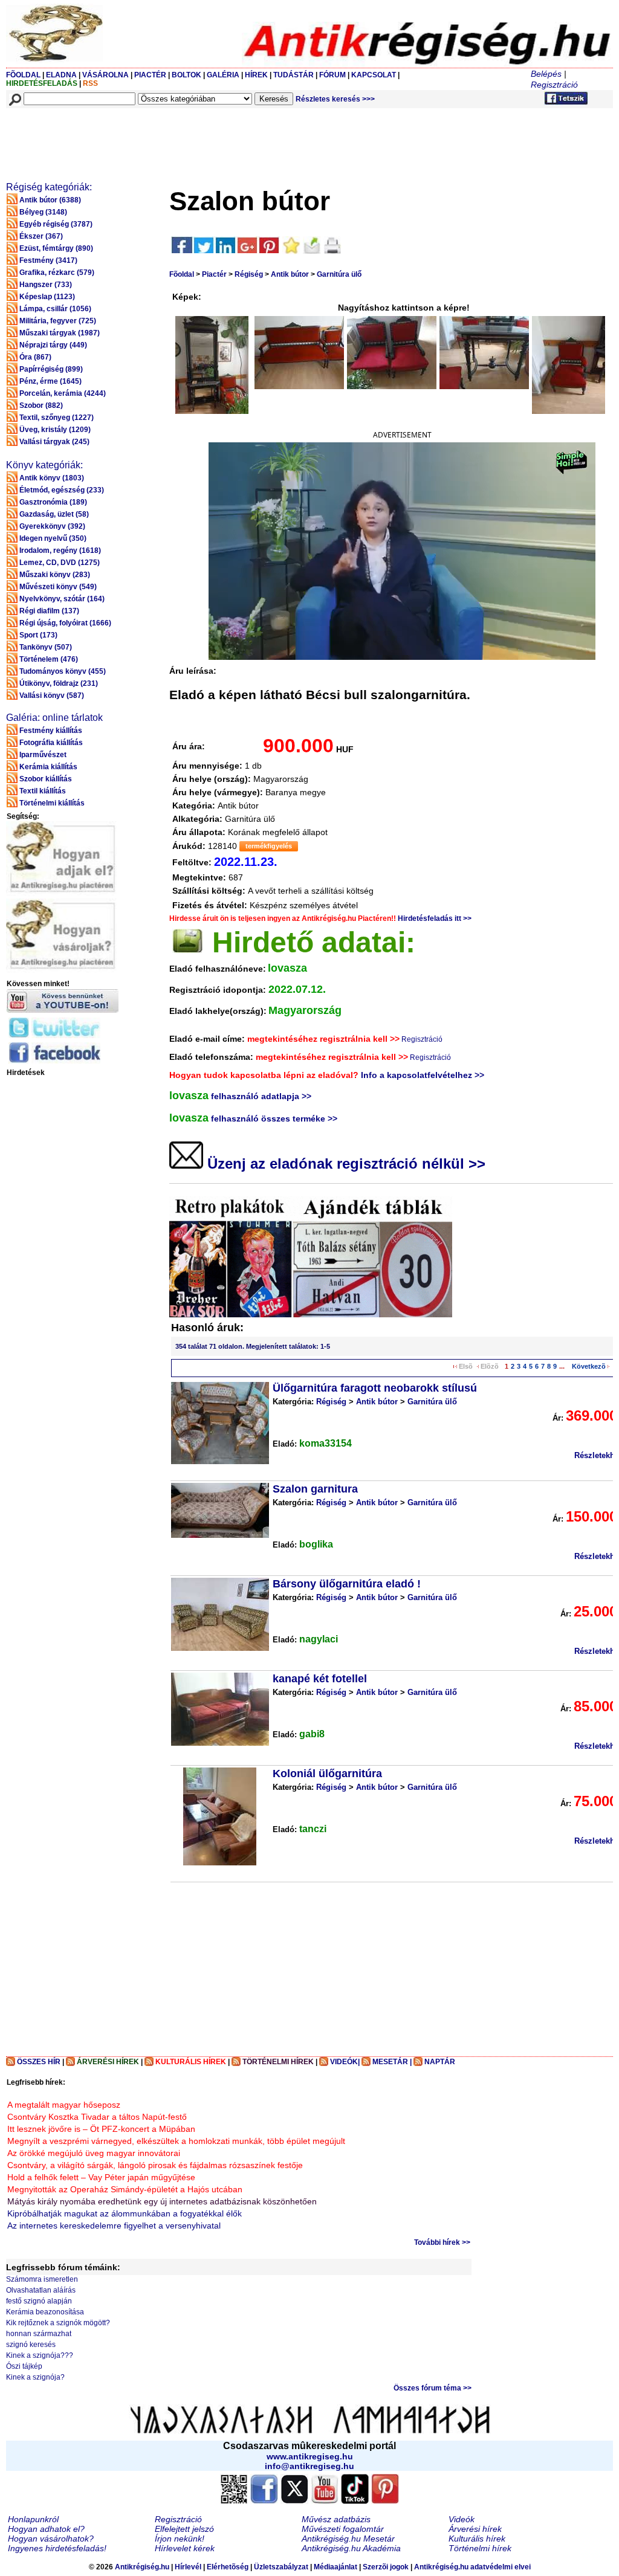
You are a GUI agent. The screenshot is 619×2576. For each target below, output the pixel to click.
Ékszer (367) (41, 236)
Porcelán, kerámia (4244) (63, 393)
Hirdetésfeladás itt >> (435, 918)
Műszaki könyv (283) (55, 575)
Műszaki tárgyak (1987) (60, 333)
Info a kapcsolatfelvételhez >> (423, 1075)
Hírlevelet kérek (185, 2548)
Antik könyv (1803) (52, 478)
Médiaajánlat (335, 2567)
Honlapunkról (33, 2519)
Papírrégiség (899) (51, 369)
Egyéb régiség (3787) (56, 224)
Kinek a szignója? (35, 2377)
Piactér (214, 274)
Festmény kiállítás (51, 731)
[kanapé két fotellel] (220, 1709)
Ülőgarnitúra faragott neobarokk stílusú (375, 1388)
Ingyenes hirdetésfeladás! (57, 2548)
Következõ (589, 1366)
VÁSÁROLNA (105, 75)
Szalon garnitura (315, 1489)
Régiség (249, 274)
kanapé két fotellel (320, 1679)
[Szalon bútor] (212, 365)
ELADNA (61, 75)
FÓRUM (332, 75)
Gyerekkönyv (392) (52, 526)
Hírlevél (188, 2567)
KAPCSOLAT (374, 75)
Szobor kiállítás (46, 779)
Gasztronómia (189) (53, 502)
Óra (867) (35, 357)
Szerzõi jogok (386, 2567)
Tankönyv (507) (46, 647)
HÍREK (256, 75)
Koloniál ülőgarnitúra (327, 1774)
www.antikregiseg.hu (310, 2456)
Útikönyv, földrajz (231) (59, 683)
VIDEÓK (344, 2062)
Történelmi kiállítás (52, 803)
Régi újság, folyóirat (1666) (65, 623)
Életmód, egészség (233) (62, 490)
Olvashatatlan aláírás (41, 2290)
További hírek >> (442, 2242)
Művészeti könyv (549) (58, 587)
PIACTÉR (150, 75)
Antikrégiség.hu (143, 2567)
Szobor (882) (41, 405)
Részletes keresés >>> (335, 99)
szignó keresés (31, 2345)
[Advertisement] (228, 137)
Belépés (546, 74)
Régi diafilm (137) (49, 611)
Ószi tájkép (24, 2366)
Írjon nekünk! (180, 2539)
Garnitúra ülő (339, 274)
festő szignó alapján (39, 2301)
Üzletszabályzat (281, 2567)
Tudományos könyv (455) (63, 671)
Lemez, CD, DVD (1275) (60, 563)
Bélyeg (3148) (43, 212)
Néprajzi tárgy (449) (53, 345)
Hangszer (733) (46, 285)
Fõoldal (182, 274)
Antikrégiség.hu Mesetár (348, 2539)
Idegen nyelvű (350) (53, 538)
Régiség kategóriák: (49, 187)
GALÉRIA (224, 75)
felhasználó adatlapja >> (261, 1096)
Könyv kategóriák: (44, 465)
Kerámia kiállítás (48, 767)
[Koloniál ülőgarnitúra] (220, 1816)
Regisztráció (554, 85)
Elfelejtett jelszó (184, 2529)
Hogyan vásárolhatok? (51, 2539)
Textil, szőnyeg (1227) (57, 418)
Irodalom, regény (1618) (60, 550)
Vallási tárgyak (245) (54, 442)
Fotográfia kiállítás (51, 743)
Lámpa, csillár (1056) (55, 309)
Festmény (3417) (48, 260)
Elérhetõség (228, 2567)
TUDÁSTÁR (293, 75)
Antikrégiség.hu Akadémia (351, 2548)
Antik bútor (290, 274)
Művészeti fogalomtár (343, 2529)
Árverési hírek (475, 2529)
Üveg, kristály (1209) (55, 430)
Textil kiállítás (43, 791)
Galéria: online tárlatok (54, 718)
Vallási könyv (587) (52, 696)
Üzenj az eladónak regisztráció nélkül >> (344, 1164)
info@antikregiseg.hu (309, 2466)
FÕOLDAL (23, 75)
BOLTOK (186, 75)
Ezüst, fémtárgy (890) (56, 248)
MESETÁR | (392, 2062)
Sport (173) (38, 635)
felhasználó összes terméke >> (274, 1119)
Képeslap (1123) (47, 297)
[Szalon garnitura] (220, 1510)
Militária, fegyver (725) (58, 321)
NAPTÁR (440, 2062)
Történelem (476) (49, 659)
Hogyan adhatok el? (46, 2529)
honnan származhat (39, 2334)
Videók (462, 2519)
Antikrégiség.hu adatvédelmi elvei (472, 2567)
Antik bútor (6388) (50, 200)
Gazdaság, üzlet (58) (54, 514)
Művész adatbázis (336, 2519)
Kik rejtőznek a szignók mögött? (58, 2323)
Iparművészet (43, 755)
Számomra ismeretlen (42, 2279)
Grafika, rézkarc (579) (57, 273)
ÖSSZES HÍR (39, 2062)
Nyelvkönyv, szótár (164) (62, 599)
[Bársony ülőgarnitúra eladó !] (220, 1614)
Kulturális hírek (477, 2539)
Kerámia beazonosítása (45, 2312)
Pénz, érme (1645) (50, 381)
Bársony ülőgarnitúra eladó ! (347, 1584)
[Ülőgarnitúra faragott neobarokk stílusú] (220, 1423)
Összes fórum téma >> (433, 2388)
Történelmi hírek (480, 2548)
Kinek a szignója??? (40, 2355)
